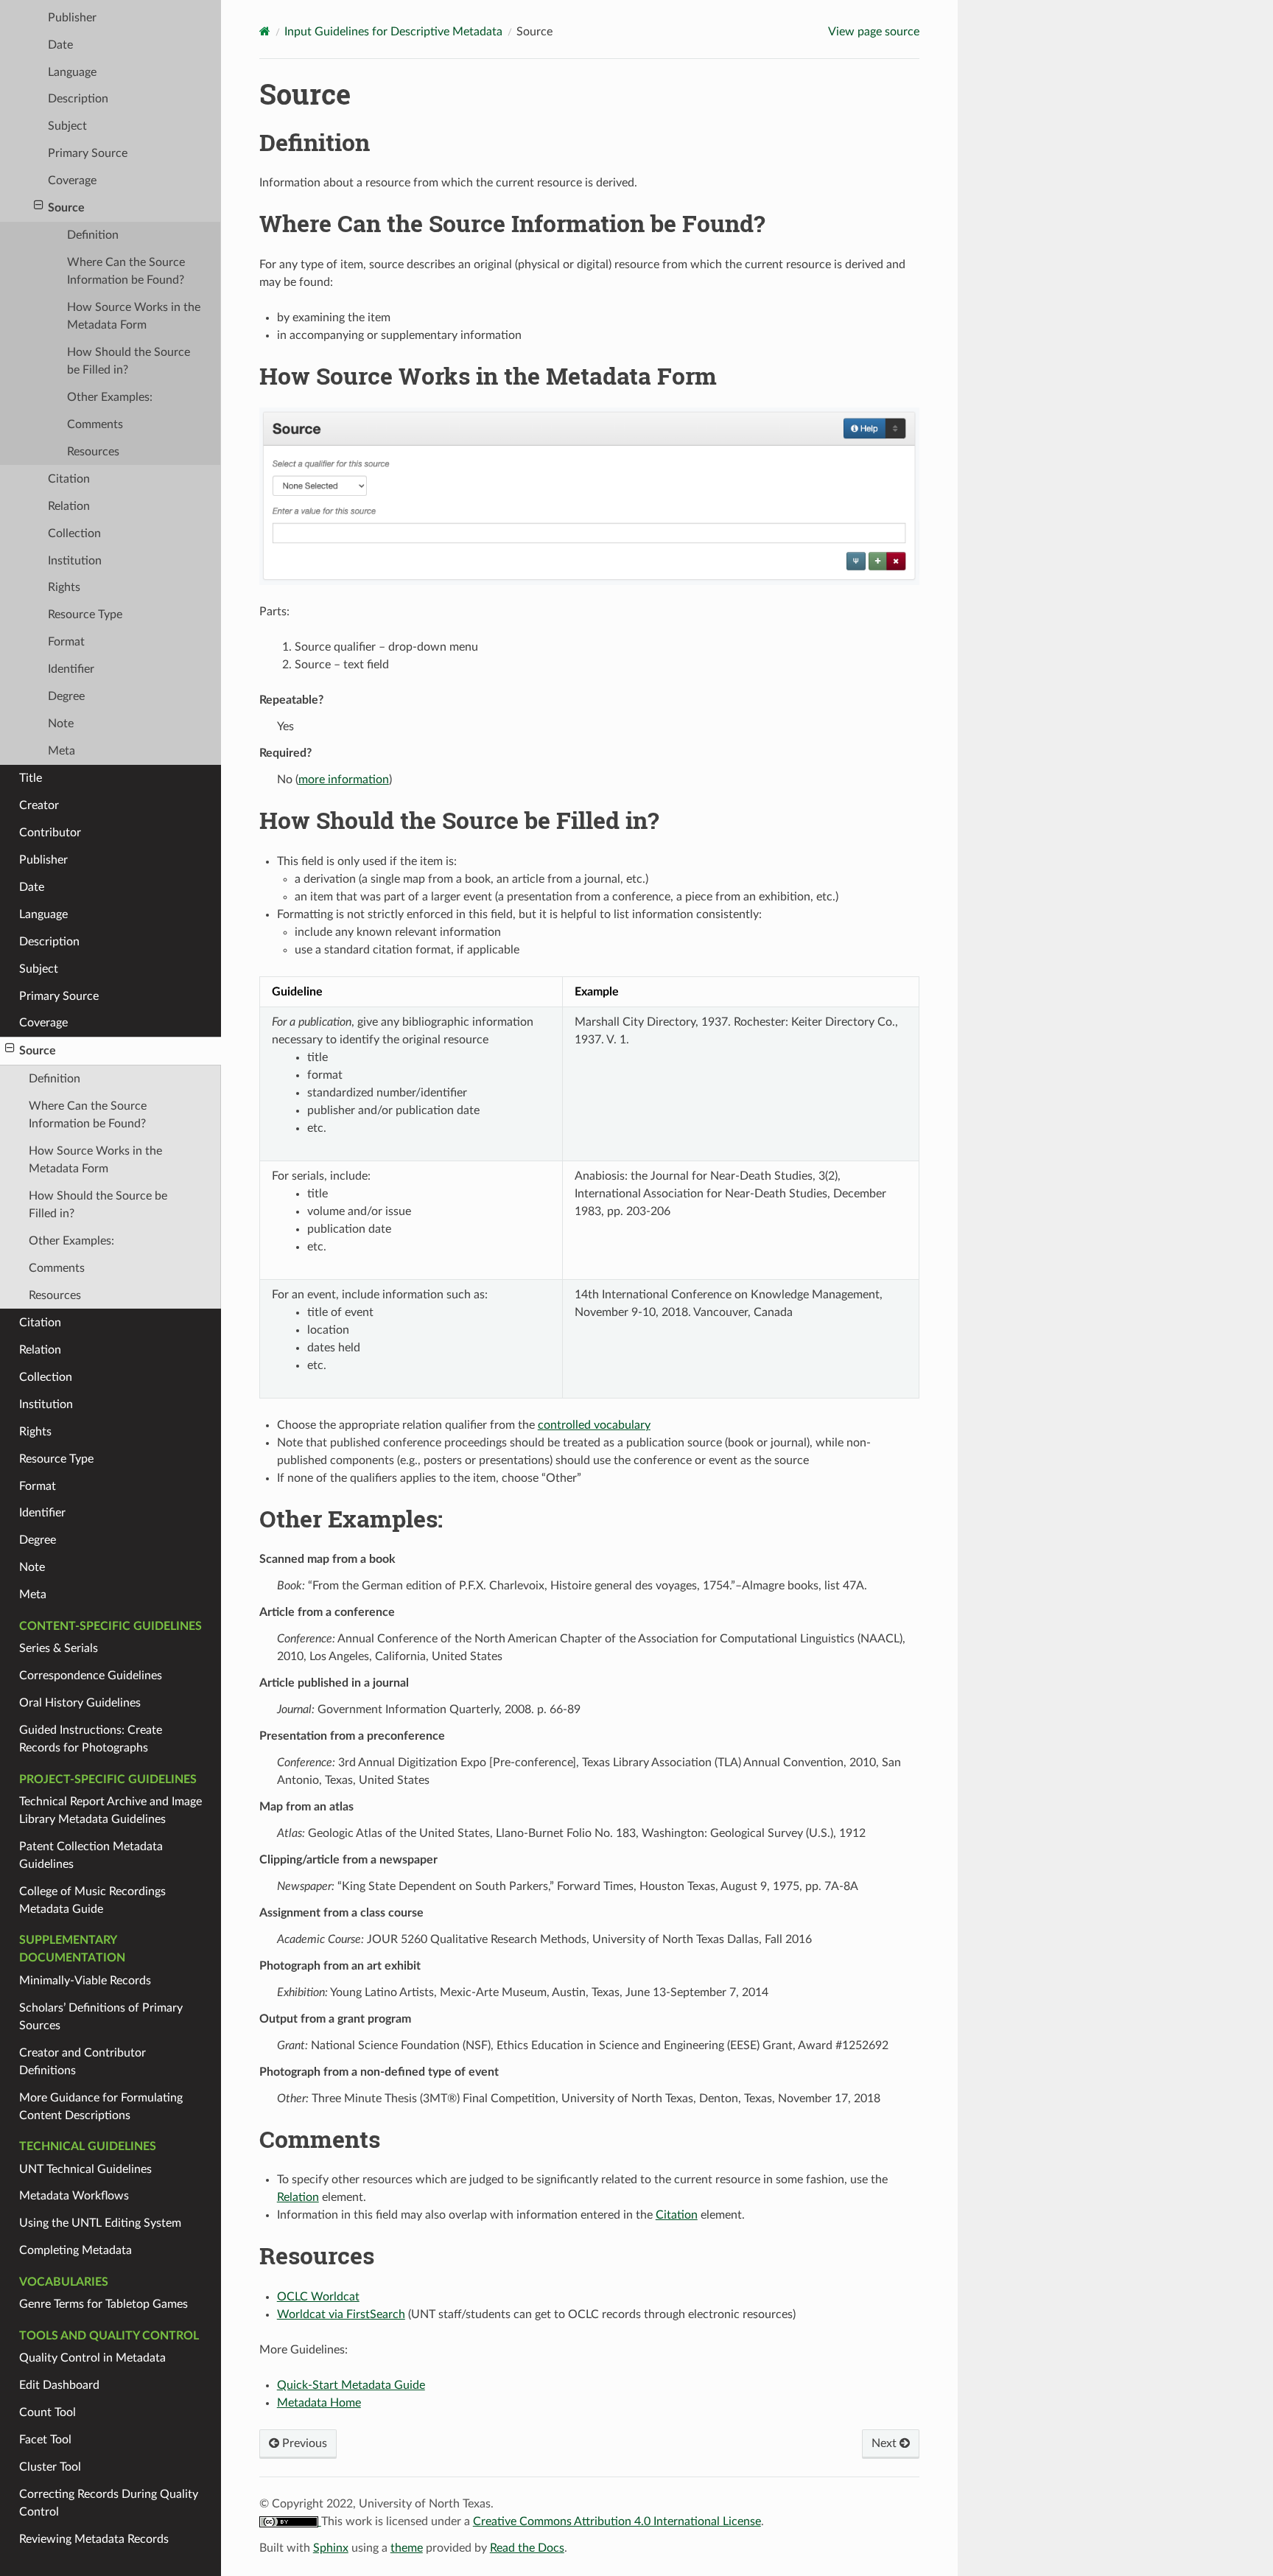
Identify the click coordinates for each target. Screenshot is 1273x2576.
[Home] (265, 31)
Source (66, 208)
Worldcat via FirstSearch (341, 2314)
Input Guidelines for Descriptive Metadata (393, 32)
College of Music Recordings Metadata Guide (92, 1900)
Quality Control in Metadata (92, 2358)
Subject (67, 126)
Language (72, 72)
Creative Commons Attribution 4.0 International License (617, 2521)
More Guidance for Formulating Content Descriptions (101, 2107)
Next (886, 2443)
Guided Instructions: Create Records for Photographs (91, 1739)
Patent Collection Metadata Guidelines (91, 1855)
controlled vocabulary (594, 1425)
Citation (69, 479)
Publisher (72, 18)
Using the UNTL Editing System (100, 2223)
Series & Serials (59, 1648)
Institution (75, 561)
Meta (62, 751)
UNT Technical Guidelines (85, 2169)
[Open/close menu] (39, 206)
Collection (74, 533)
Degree (66, 696)
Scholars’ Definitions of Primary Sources (101, 2017)
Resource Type (85, 615)
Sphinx (331, 2548)
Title (31, 778)
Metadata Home (319, 2403)
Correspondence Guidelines (91, 1676)
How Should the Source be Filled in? (129, 361)
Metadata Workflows (74, 2196)
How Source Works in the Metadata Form (134, 316)
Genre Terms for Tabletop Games (104, 2304)
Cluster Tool (50, 2467)
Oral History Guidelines (80, 1703)
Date (60, 45)
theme (407, 2548)
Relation (69, 506)
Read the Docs (527, 2548)
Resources (93, 452)
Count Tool (48, 2412)
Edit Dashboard (59, 2385)
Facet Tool (45, 2440)
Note (61, 724)
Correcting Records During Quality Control (109, 2503)
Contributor (50, 833)
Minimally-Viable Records (85, 1981)
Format (66, 642)
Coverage (72, 181)
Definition (93, 235)
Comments (95, 424)
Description (78, 99)
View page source (874, 32)
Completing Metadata (76, 2250)
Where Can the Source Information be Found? (126, 271)
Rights (64, 587)
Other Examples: (110, 397)
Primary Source (88, 153)
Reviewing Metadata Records (94, 2539)
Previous (303, 2443)
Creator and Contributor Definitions (83, 2062)
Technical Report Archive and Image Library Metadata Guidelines (111, 1810)
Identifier (71, 669)
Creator (39, 805)
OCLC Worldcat (318, 2297)
